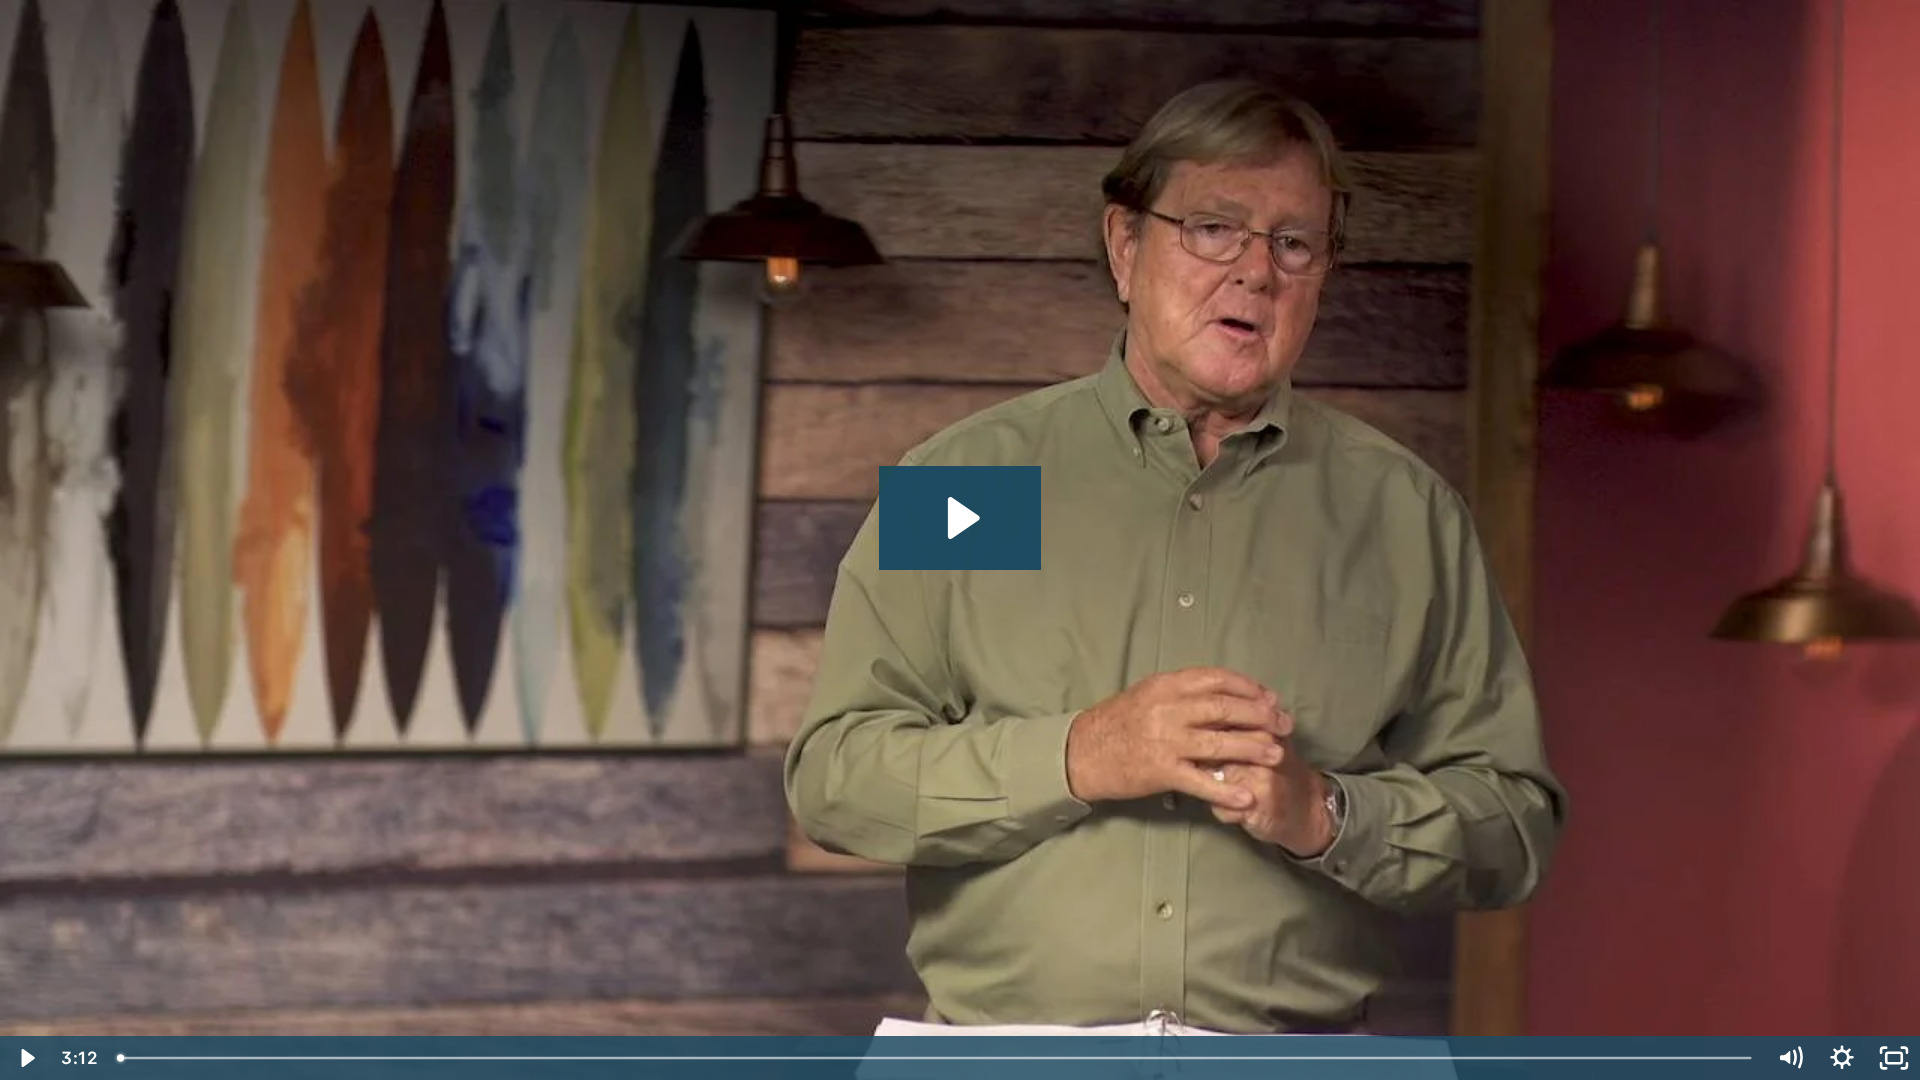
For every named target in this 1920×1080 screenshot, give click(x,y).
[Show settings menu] (1842, 1058)
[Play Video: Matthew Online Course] (960, 518)
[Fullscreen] (1894, 1058)
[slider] (936, 1058)
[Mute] (1790, 1058)
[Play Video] (26, 1058)
